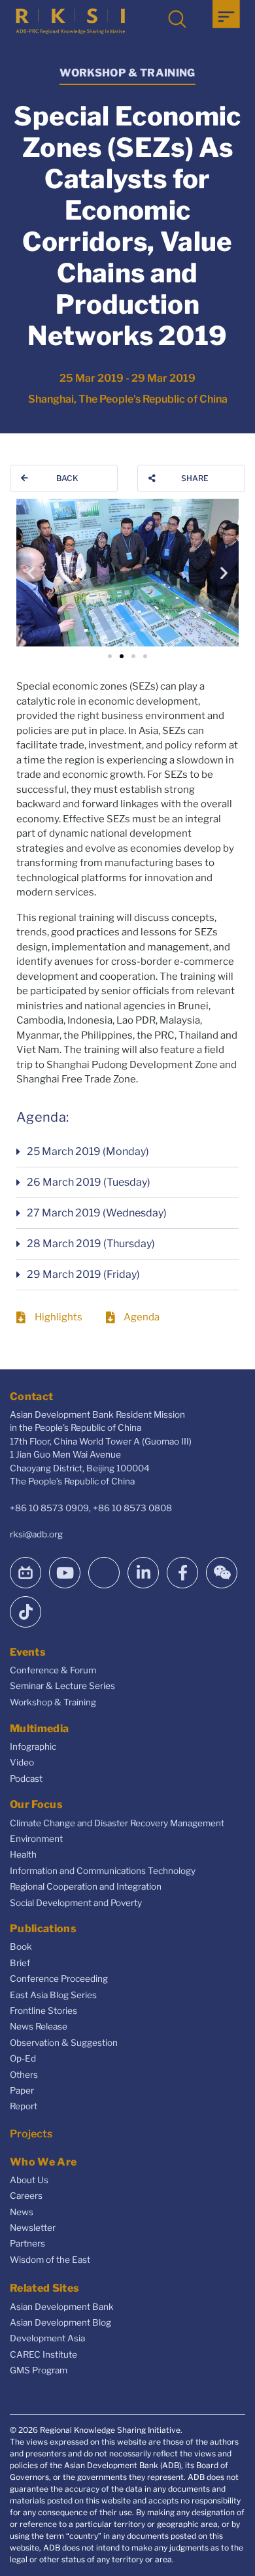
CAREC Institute (43, 2354)
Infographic (33, 1747)
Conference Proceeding (59, 1979)
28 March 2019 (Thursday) (91, 1244)
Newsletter (33, 2228)
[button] (31, 573)
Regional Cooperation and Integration (86, 1886)
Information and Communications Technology (103, 1871)
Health (23, 1854)
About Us (29, 2180)
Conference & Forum (53, 1670)
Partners (27, 2243)
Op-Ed (23, 2058)
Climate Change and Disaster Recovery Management (117, 1823)
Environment (36, 1839)
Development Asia (47, 2338)
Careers (26, 2196)
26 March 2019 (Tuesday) (89, 1182)
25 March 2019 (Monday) (88, 1151)
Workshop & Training (53, 1702)
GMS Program (39, 2370)
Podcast (26, 1779)
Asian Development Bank (62, 2307)
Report (24, 2106)
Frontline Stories (43, 2011)
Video (22, 1762)
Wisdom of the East (50, 2260)
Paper (22, 2090)
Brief (20, 1963)
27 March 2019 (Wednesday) (97, 1213)
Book (21, 1947)
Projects (31, 2134)
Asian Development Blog (60, 2322)
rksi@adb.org (36, 1534)
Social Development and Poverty (76, 1903)
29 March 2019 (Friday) (83, 1274)
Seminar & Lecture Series (62, 1686)
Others (24, 2075)
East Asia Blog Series (53, 1995)
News (22, 2212)
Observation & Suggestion (64, 2043)
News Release (39, 2026)
